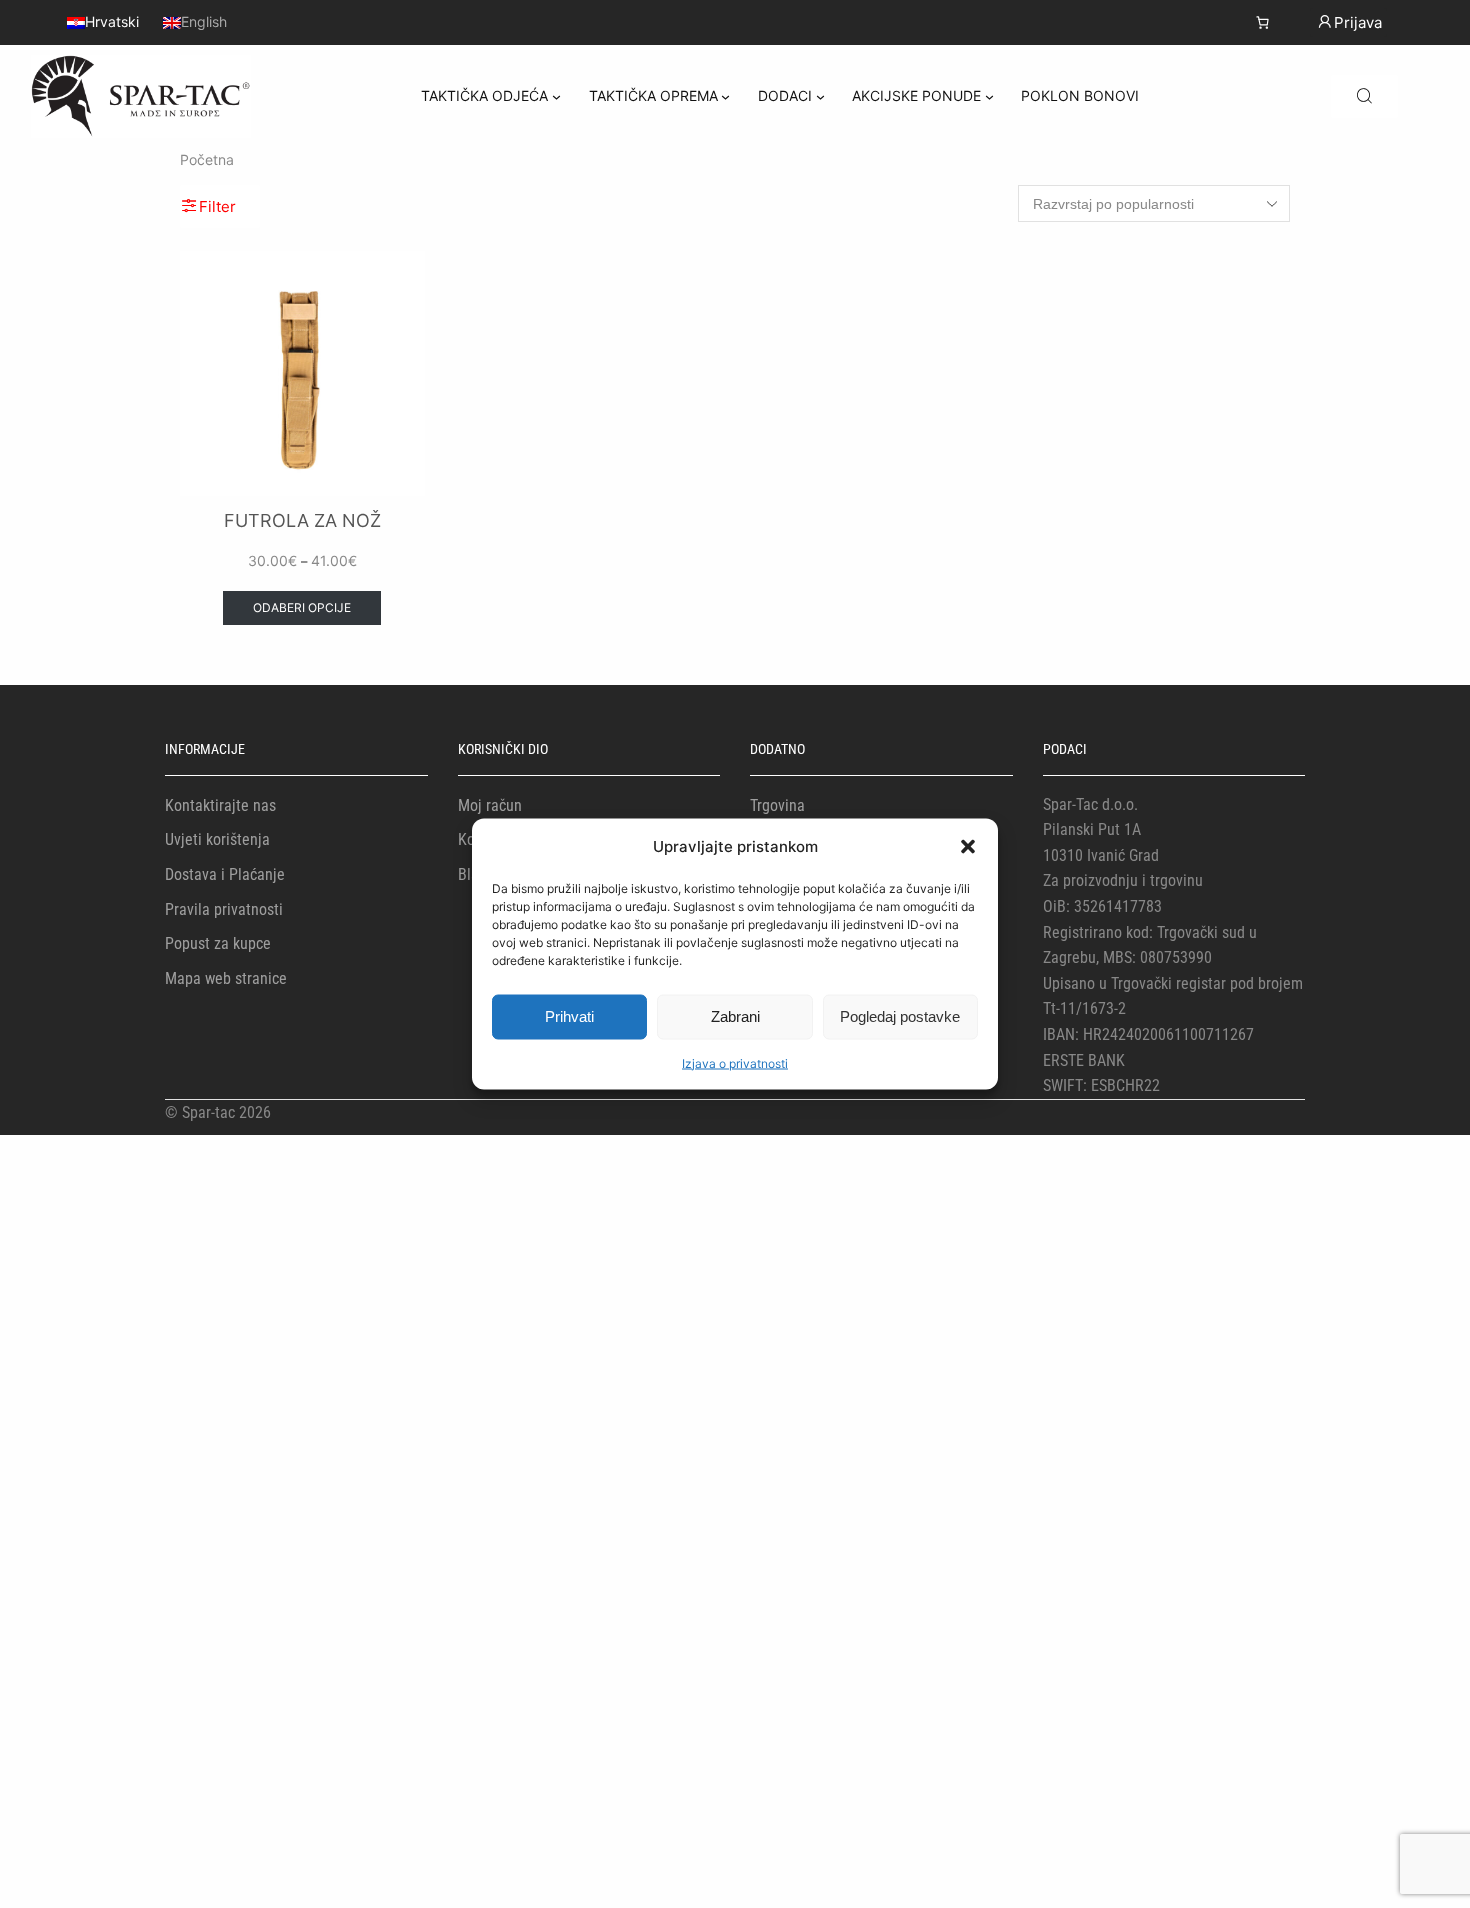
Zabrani (735, 1016)
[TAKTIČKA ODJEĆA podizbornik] (556, 96)
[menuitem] (103, 22)
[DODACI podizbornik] (820, 96)
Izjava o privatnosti (735, 1062)
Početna (207, 159)
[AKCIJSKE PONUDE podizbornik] (989, 96)
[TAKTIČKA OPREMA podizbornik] (725, 96)
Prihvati (569, 1016)
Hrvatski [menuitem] (112, 22)
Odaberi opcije (302, 607)
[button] (968, 846)
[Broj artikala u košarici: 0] (1262, 22)
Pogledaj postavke (900, 1016)
